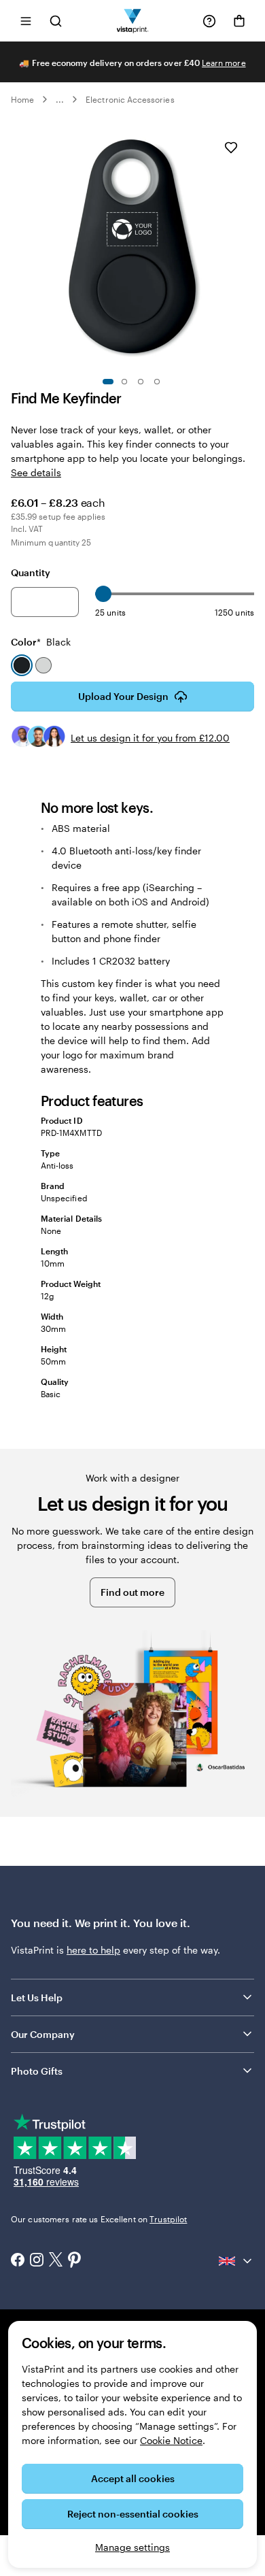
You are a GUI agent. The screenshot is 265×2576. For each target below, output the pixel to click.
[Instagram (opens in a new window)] (37, 2261)
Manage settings (132, 2547)
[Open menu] (26, 21)
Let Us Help (37, 1997)
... (60, 99)
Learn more (224, 63)
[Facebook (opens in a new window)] (18, 2261)
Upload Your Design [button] (123, 696)
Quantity (31, 572)
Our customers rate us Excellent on (99, 2219)
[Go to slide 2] (124, 382)
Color (41, 642)
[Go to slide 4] (157, 382)
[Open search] (56, 21)
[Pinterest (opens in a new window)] (75, 2261)
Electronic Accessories (130, 99)
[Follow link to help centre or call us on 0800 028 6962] (209, 21)
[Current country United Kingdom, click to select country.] (236, 2261)
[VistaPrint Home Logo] (133, 21)
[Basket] (239, 21)
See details (36, 472)
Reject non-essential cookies (133, 2514)
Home (22, 99)
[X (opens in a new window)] (56, 2261)
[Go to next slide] (247, 246)
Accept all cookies (133, 2478)
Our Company (43, 2034)
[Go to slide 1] (108, 382)
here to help (93, 1950)
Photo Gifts (37, 2071)
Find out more (132, 1592)
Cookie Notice (171, 2440)
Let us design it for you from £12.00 (150, 738)
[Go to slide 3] (141, 382)
